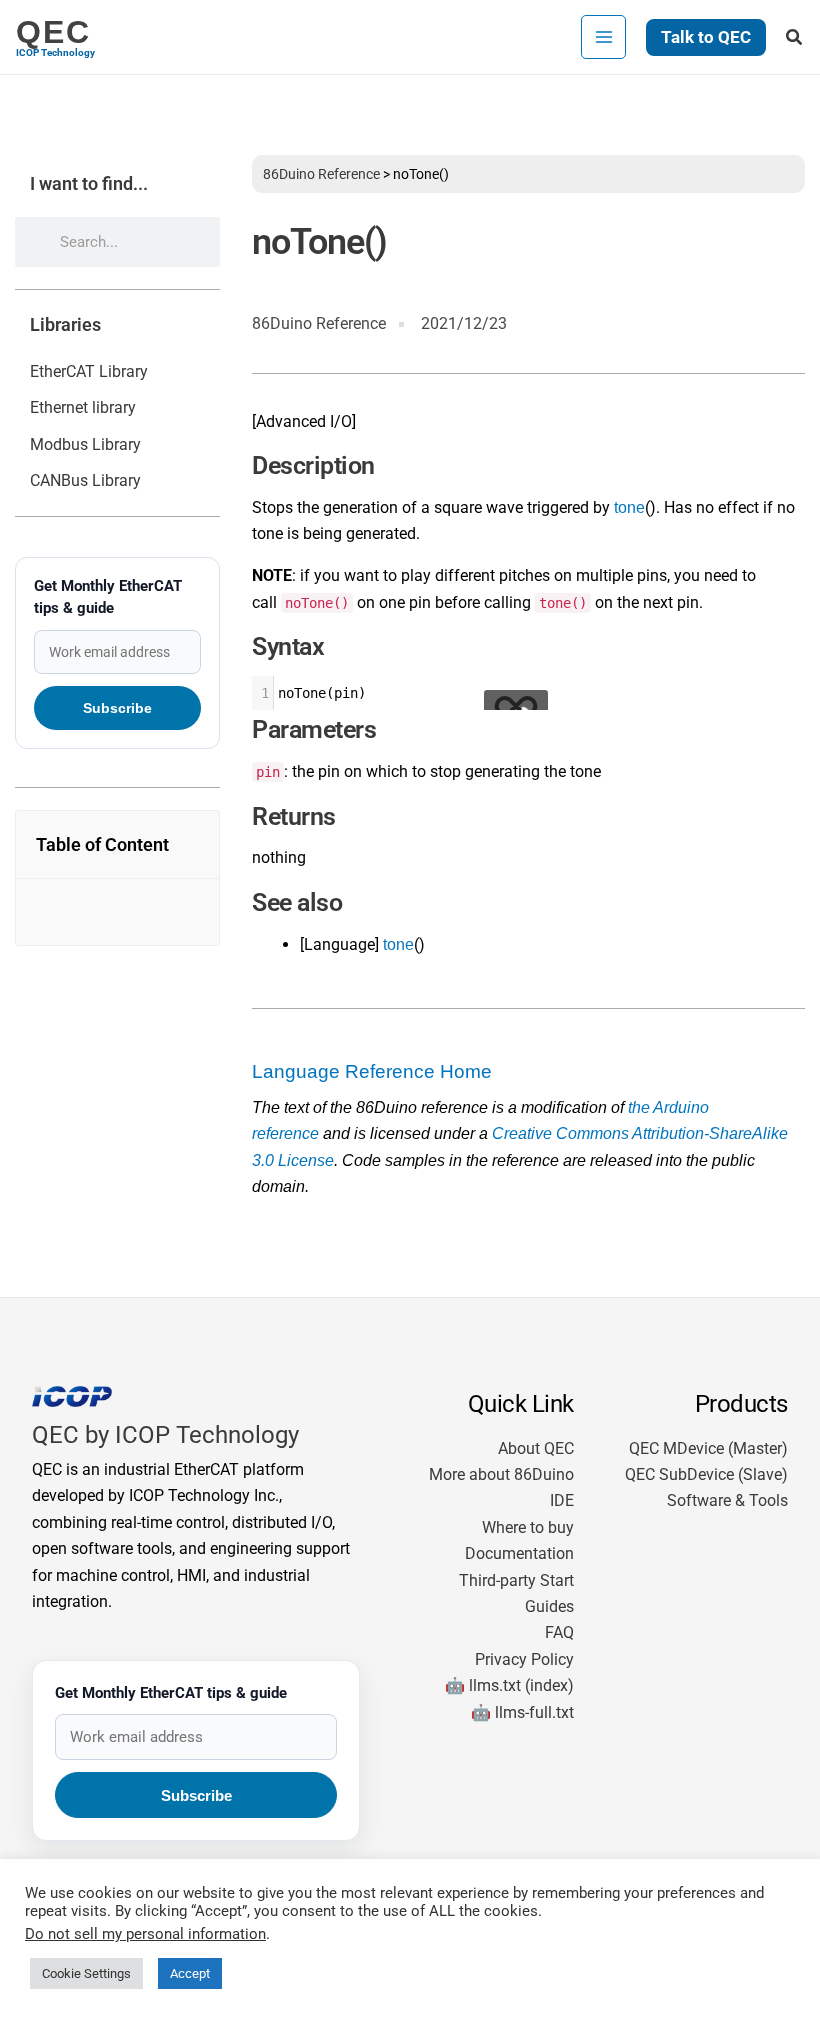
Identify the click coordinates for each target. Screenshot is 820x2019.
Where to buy (528, 1527)
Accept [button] (190, 1973)
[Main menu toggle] (603, 37)
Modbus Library (85, 444)
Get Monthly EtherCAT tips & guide (108, 597)
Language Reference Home (372, 1071)
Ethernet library (83, 407)
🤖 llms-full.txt (522, 1712)
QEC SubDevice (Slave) (706, 1474)
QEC (53, 32)
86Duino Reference (321, 174)
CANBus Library (85, 480)
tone (629, 507)
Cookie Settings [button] (86, 1973)
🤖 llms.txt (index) (509, 1685)
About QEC (536, 1448)
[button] (706, 37)
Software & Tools (727, 1500)
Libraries (65, 325)
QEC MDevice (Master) (708, 1448)
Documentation (519, 1553)
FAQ (559, 1632)
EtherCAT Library (89, 371)
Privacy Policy (524, 1659)
